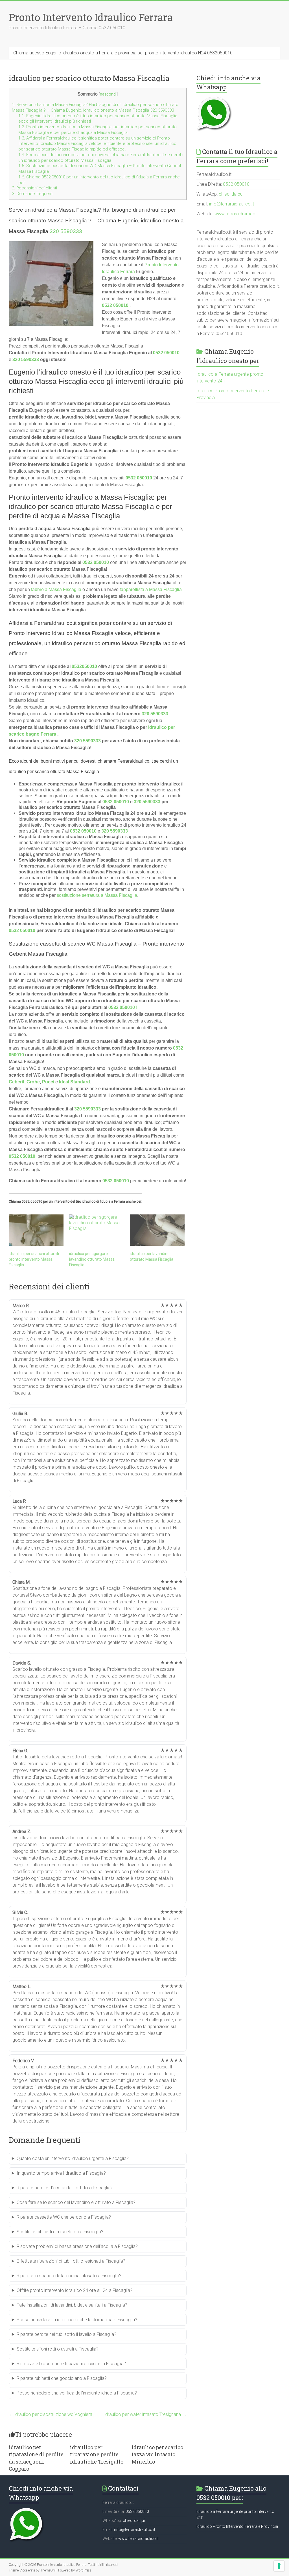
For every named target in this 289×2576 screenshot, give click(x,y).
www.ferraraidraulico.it (237, 214)
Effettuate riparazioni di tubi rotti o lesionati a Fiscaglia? (71, 2261)
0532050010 (84, 666)
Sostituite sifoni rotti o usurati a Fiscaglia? (58, 2349)
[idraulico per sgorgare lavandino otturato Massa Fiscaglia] (97, 1230)
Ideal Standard (75, 1082)
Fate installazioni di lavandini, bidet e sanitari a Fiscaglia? (72, 2305)
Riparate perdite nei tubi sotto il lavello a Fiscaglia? (66, 2334)
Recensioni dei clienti (34, 188)
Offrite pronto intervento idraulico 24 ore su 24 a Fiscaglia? (75, 2290)
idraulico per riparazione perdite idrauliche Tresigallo (97, 2454)
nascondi (108, 94)
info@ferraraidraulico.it (232, 204)
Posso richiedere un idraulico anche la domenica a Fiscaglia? (77, 2320)
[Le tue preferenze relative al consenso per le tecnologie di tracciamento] (279, 2566)
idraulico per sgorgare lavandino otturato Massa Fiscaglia (92, 1259)
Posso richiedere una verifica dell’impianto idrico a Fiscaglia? (77, 2393)
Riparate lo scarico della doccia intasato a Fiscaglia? (69, 2276)
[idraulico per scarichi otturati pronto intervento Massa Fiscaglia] (36, 1230)
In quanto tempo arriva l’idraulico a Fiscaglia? (61, 2173)
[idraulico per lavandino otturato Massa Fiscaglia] (157, 1230)
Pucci (48, 1082)
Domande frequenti (33, 194)
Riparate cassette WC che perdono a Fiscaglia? (64, 2217)
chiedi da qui (231, 194)
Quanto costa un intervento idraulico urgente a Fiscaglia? (73, 2158)
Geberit (17, 1082)
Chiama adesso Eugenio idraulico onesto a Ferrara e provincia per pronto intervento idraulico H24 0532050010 (123, 53)
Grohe (33, 1082)
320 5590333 (66, 231)
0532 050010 (115, 305)
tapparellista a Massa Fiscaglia (151, 589)
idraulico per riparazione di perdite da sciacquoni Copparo (36, 2458)
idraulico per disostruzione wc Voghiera (51, 2414)
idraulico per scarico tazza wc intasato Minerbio (157, 2454)
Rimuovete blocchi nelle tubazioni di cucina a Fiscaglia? (71, 2364)
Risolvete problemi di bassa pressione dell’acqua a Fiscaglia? (77, 2246)
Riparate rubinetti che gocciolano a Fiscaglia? (62, 2378)
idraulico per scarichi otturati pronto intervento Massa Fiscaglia (34, 1259)
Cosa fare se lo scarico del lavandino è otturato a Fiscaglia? (76, 2202)
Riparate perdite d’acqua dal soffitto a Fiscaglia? (65, 2188)
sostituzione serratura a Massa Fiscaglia (97, 895)
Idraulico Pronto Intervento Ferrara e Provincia (237, 2526)
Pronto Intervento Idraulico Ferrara (91, 17)
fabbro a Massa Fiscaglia (56, 589)
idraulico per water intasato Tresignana (145, 2414)
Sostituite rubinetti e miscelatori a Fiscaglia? (60, 2232)
